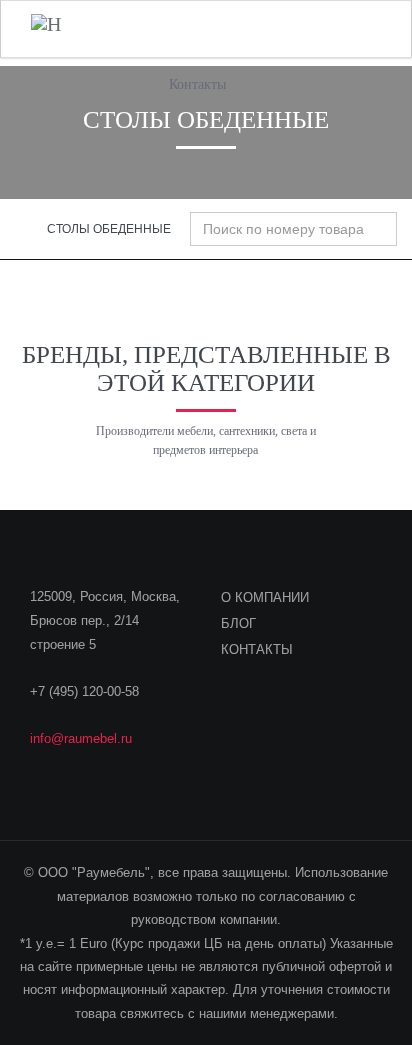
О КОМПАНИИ (265, 597)
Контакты (197, 84)
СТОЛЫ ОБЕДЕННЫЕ (109, 229)
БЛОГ (238, 623)
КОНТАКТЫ (257, 649)
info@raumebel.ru (81, 738)
